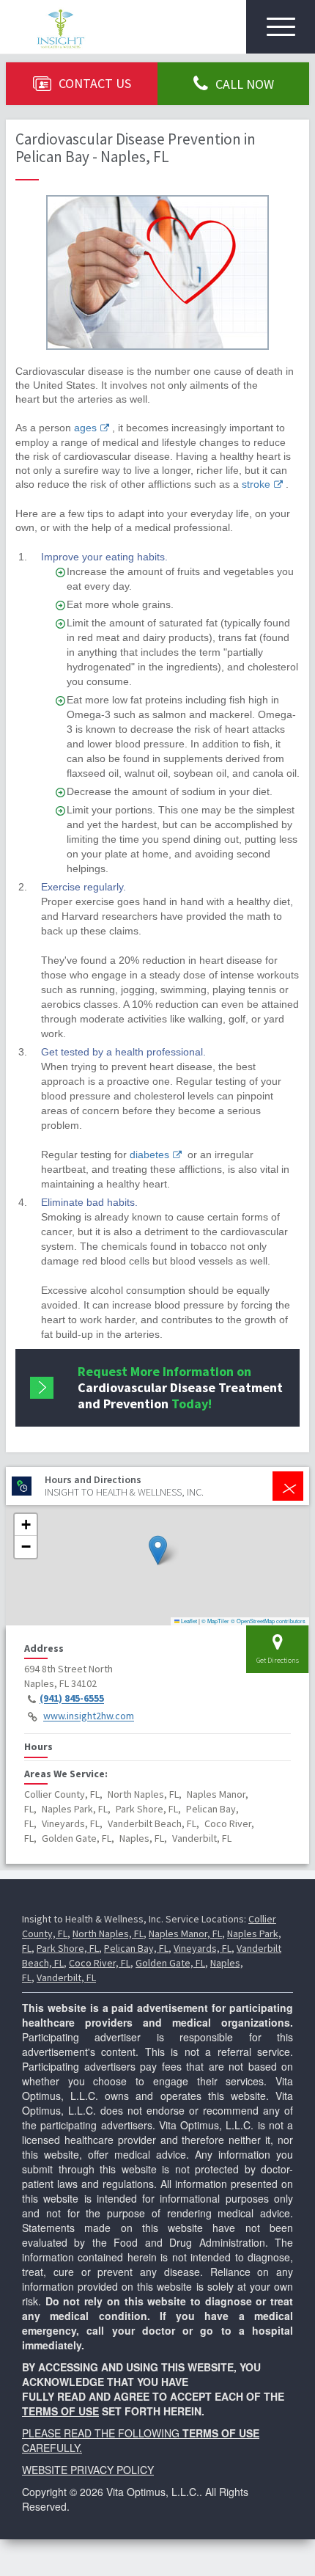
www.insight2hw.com (89, 1716)
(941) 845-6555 (72, 1699)
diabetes (149, 1155)
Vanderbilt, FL (66, 1977)
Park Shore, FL (68, 1948)
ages (85, 428)
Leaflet (188, 1621)
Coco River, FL (100, 1963)
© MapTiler (215, 1621)
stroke (256, 484)
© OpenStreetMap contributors (268, 1621)
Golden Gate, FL (170, 1963)
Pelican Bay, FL (136, 1948)
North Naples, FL (108, 1933)
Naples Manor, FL (185, 1933)
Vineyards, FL (203, 1948)
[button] (158, 1550)
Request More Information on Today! (180, 1387)
